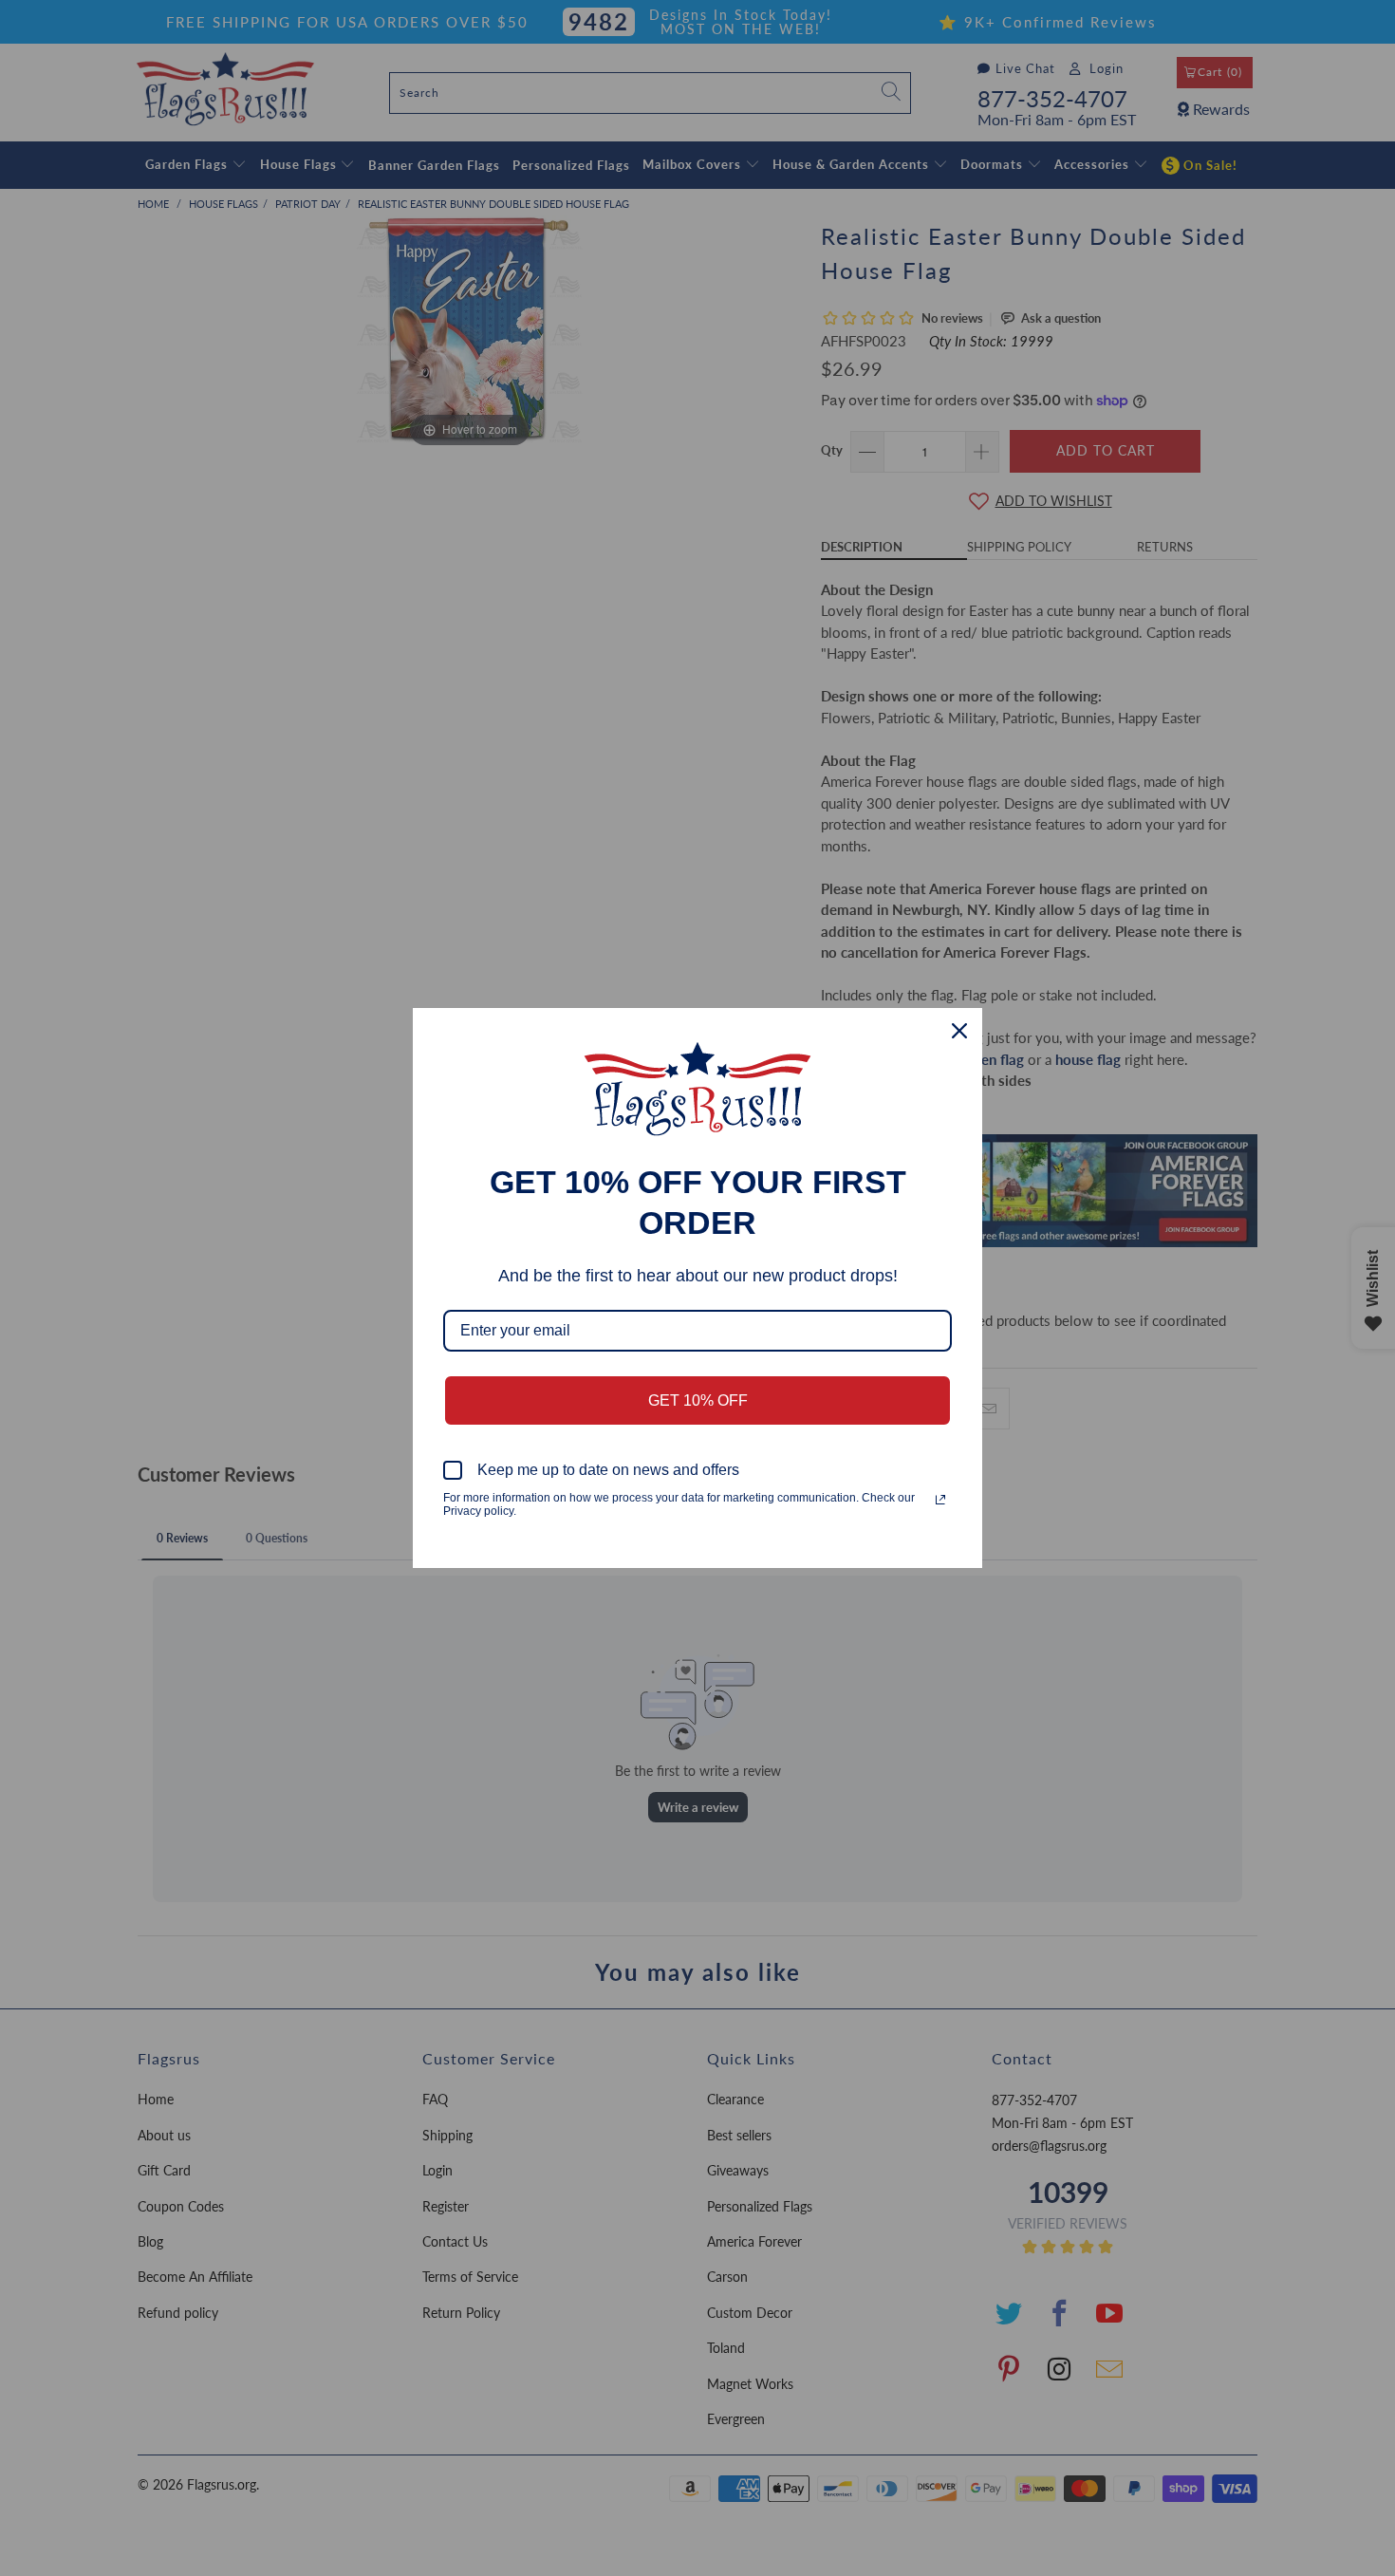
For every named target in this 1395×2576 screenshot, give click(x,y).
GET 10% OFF (698, 1400)
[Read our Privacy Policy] (940, 1500)
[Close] (959, 1031)
